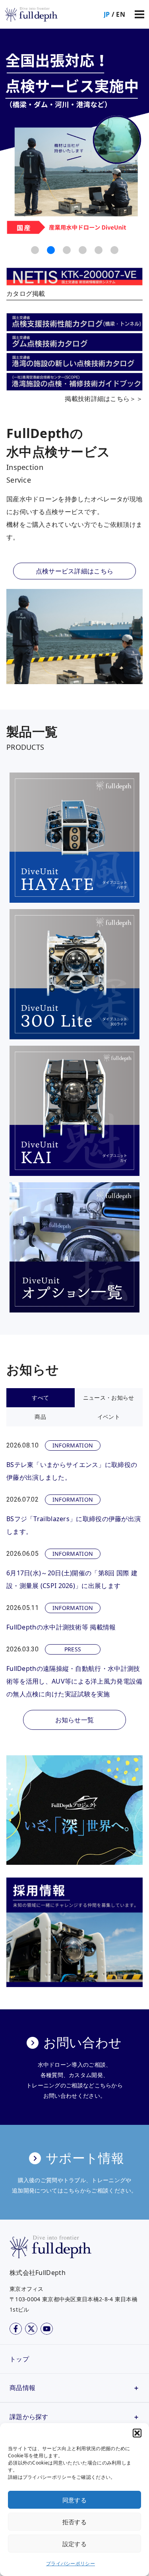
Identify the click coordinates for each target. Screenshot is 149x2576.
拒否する (74, 2522)
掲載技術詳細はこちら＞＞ (104, 399)
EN (121, 14)
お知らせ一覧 (75, 1720)
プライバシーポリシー (71, 2563)
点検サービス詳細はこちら (75, 571)
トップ (19, 2359)
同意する (74, 2500)
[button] (137, 2433)
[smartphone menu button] (139, 14)
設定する (74, 2544)
